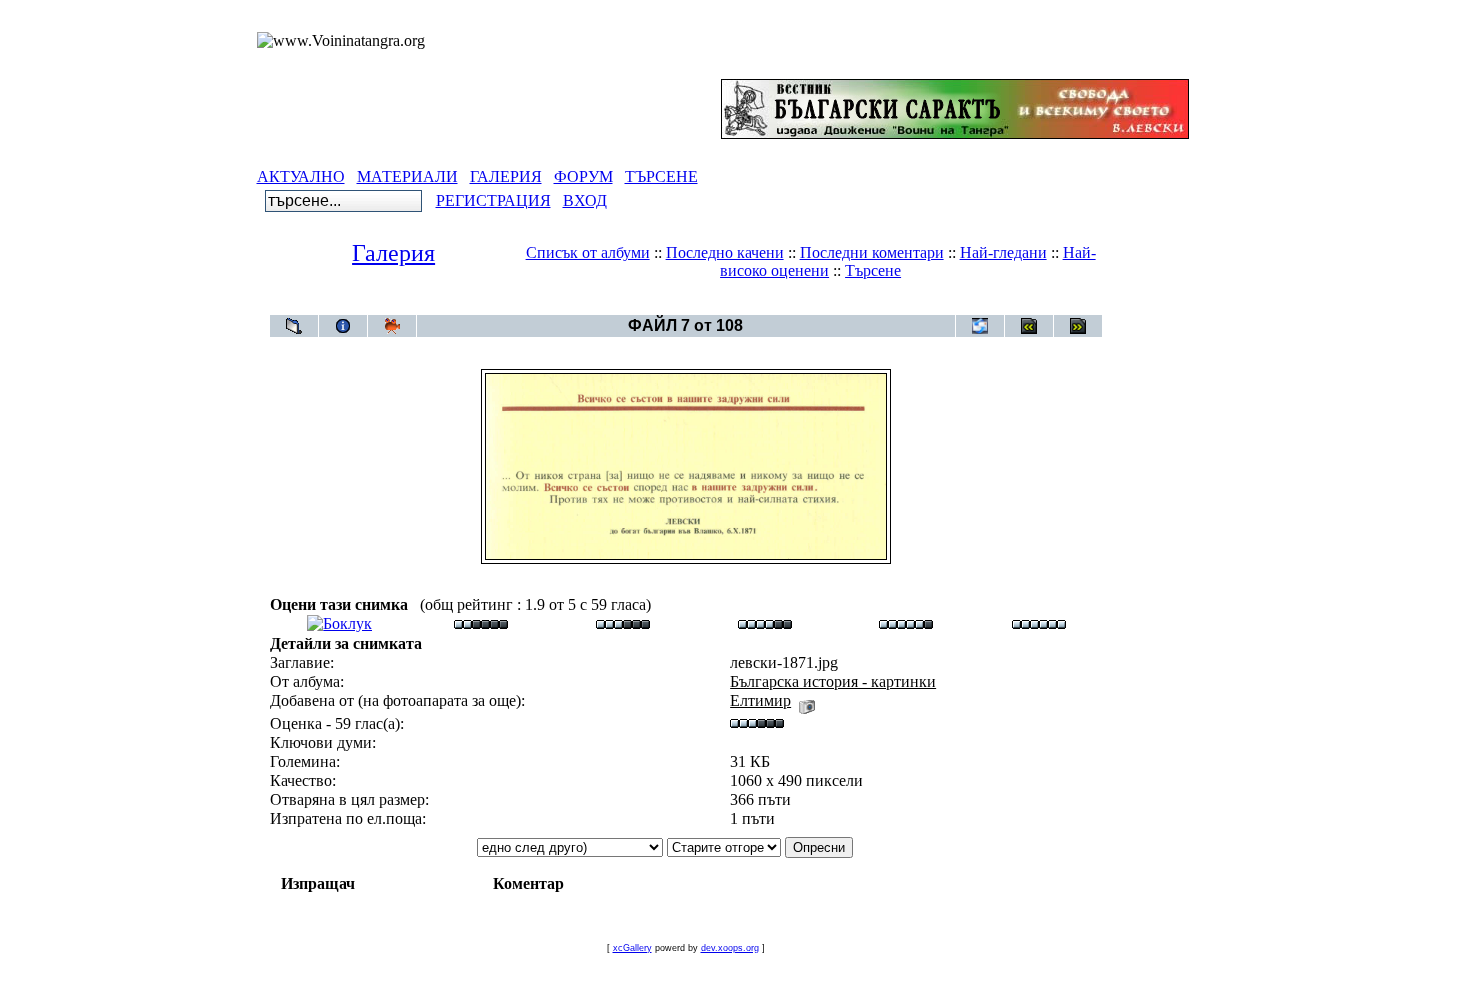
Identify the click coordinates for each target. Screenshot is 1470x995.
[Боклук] (339, 623)
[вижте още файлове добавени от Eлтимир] (807, 700)
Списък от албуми (588, 252)
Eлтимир (760, 700)
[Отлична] (906, 623)
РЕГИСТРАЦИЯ (493, 200)
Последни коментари (872, 252)
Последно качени (725, 252)
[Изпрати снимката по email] (980, 326)
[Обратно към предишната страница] (294, 326)
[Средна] (623, 623)
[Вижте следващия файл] (1078, 326)
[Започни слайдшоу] (392, 326)
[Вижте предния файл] (1029, 326)
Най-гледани (1003, 252)
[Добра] (765, 623)
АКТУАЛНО (301, 176)
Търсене (873, 270)
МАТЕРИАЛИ (407, 176)
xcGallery (632, 948)
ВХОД (585, 200)
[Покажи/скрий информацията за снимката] (343, 326)
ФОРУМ (583, 176)
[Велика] (1039, 623)
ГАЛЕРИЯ (506, 176)
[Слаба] (481, 623)
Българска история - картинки (722, 304)
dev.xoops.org (730, 948)
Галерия (393, 253)
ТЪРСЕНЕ (661, 176)
